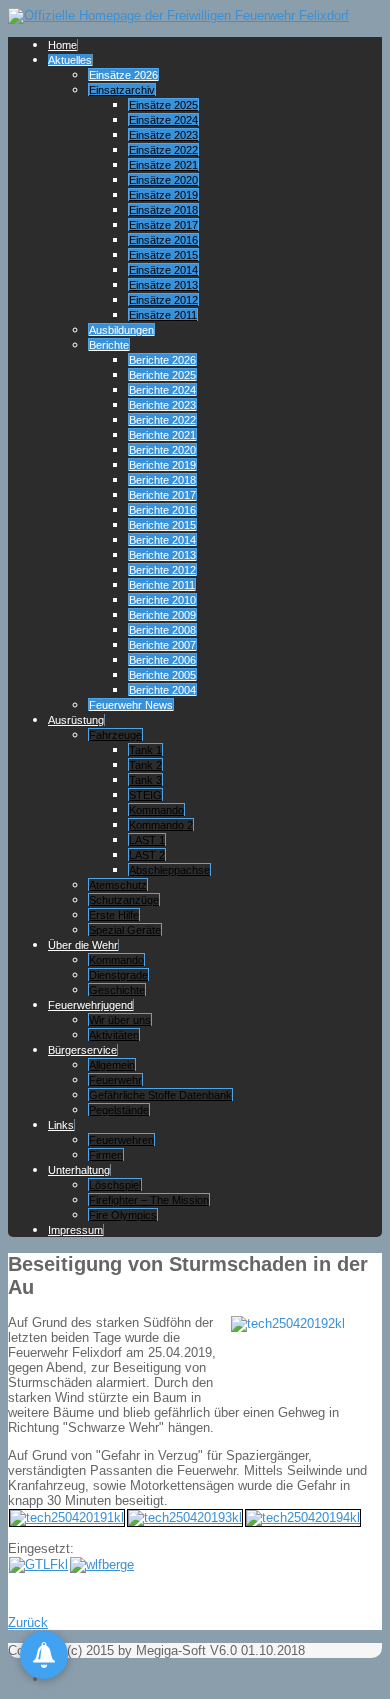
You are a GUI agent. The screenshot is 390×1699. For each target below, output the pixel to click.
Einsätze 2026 (123, 75)
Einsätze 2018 (163, 210)
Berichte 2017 (162, 495)
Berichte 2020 (162, 450)
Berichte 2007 (162, 645)
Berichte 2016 (162, 510)
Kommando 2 (161, 825)
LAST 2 (147, 855)
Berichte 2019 (162, 465)
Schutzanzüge (124, 900)
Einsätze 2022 (163, 150)
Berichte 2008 (162, 630)
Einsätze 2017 (163, 225)
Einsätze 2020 (163, 180)
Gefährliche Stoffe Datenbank (160, 1095)
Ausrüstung (76, 720)
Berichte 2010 (162, 600)
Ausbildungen (121, 330)
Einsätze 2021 (163, 165)
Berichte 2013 (162, 555)
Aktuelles (70, 60)
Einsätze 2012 (163, 300)
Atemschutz (118, 885)
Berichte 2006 (162, 660)
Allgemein (112, 1065)
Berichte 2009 (162, 615)
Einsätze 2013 (163, 285)
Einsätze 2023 (163, 135)
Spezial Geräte (125, 930)
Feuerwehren (121, 1140)
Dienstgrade (118, 975)
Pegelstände (119, 1110)
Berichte (109, 345)
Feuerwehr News (131, 705)
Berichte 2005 (162, 675)
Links (61, 1125)
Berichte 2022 (162, 420)
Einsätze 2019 (163, 195)
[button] (44, 1655)
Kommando (156, 810)
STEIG (145, 795)
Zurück (28, 1622)
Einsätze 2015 (163, 255)
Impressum (75, 1230)
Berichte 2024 (162, 390)
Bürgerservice (82, 1050)
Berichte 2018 (162, 480)
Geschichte (117, 990)
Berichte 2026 (162, 360)
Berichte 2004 (162, 690)
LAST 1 (147, 840)
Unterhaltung (79, 1170)
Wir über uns (120, 1020)
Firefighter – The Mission (149, 1200)
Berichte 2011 (162, 585)
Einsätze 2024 (163, 120)
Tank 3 (145, 780)
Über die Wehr (83, 945)
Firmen (106, 1155)
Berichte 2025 (162, 375)
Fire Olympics (123, 1215)
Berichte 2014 (162, 540)
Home (62, 45)
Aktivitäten (114, 1035)
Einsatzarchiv (122, 90)
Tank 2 (145, 765)
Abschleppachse (169, 870)
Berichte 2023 (162, 405)
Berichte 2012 (162, 570)
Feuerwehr (115, 1080)
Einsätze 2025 (163, 105)
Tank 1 (145, 750)
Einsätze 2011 (163, 315)
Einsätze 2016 (163, 240)
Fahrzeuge (115, 735)
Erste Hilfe (114, 915)
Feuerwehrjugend (90, 1005)
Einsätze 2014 (163, 270)
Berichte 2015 (162, 525)
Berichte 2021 (162, 435)
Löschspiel (115, 1185)
